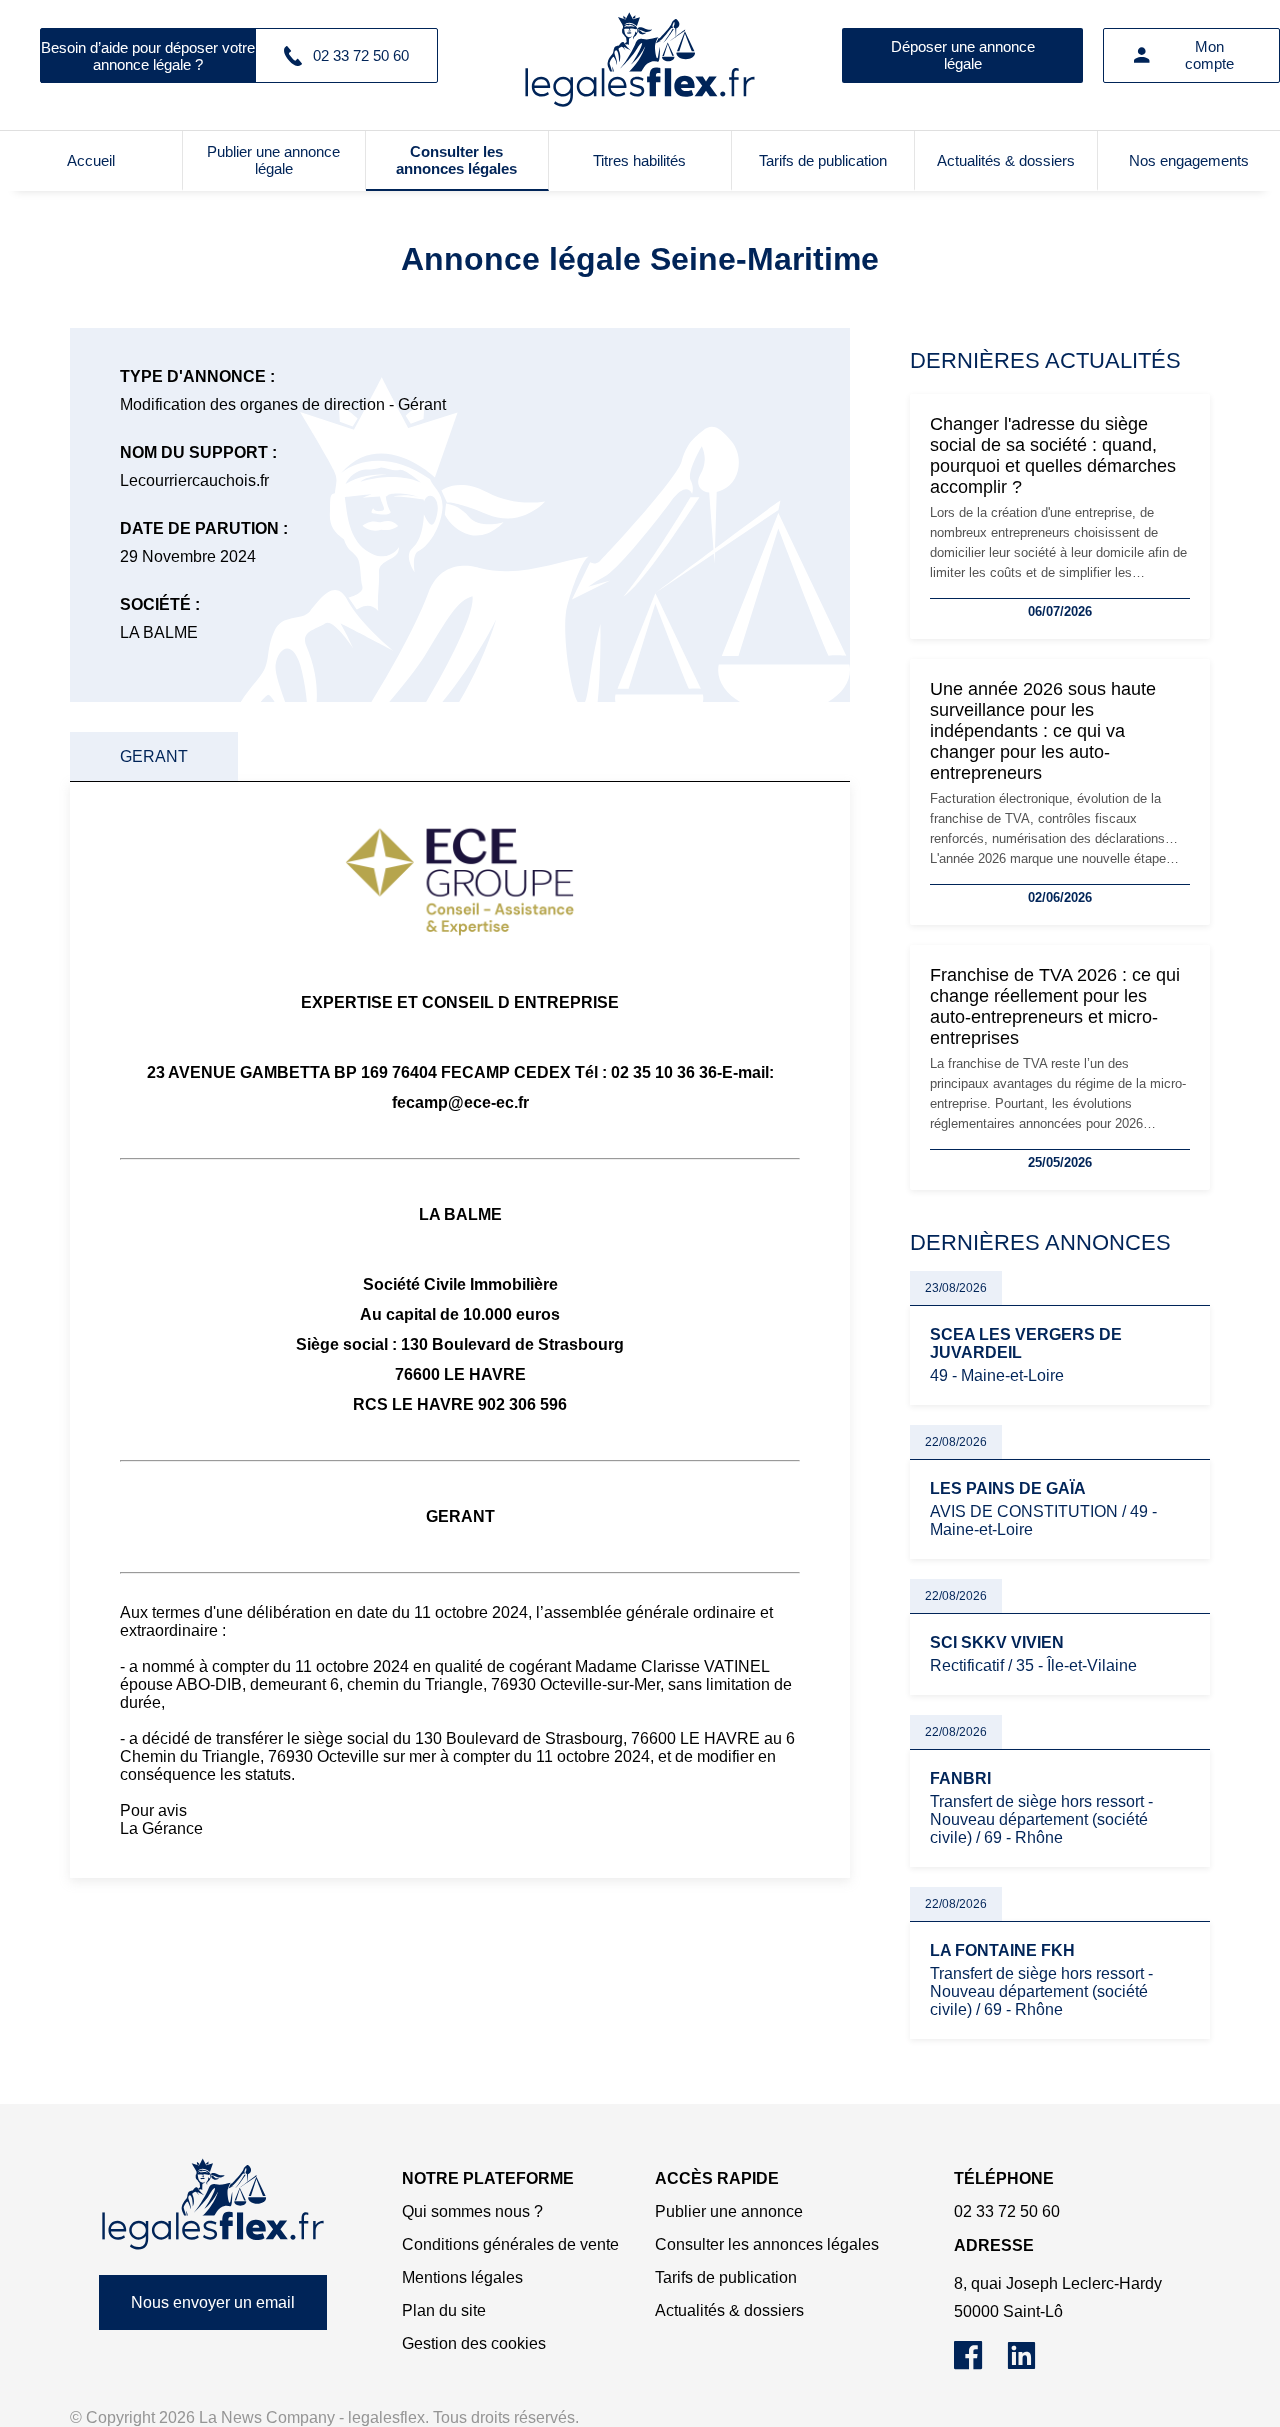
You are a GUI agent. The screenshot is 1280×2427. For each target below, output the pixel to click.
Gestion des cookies (474, 2343)
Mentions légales (462, 2277)
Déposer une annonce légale (963, 55)
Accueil (91, 160)
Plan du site (444, 2310)
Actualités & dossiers (1006, 160)
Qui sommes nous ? (472, 2211)
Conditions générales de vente (510, 2244)
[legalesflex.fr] (640, 55)
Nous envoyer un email (213, 2302)
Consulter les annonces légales (456, 160)
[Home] (213, 2204)
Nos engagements (1189, 160)
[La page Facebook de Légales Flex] (980, 2364)
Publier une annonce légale (273, 160)
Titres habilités (639, 160)
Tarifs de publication (823, 160)
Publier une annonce (729, 2211)
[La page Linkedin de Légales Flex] (1031, 2364)
